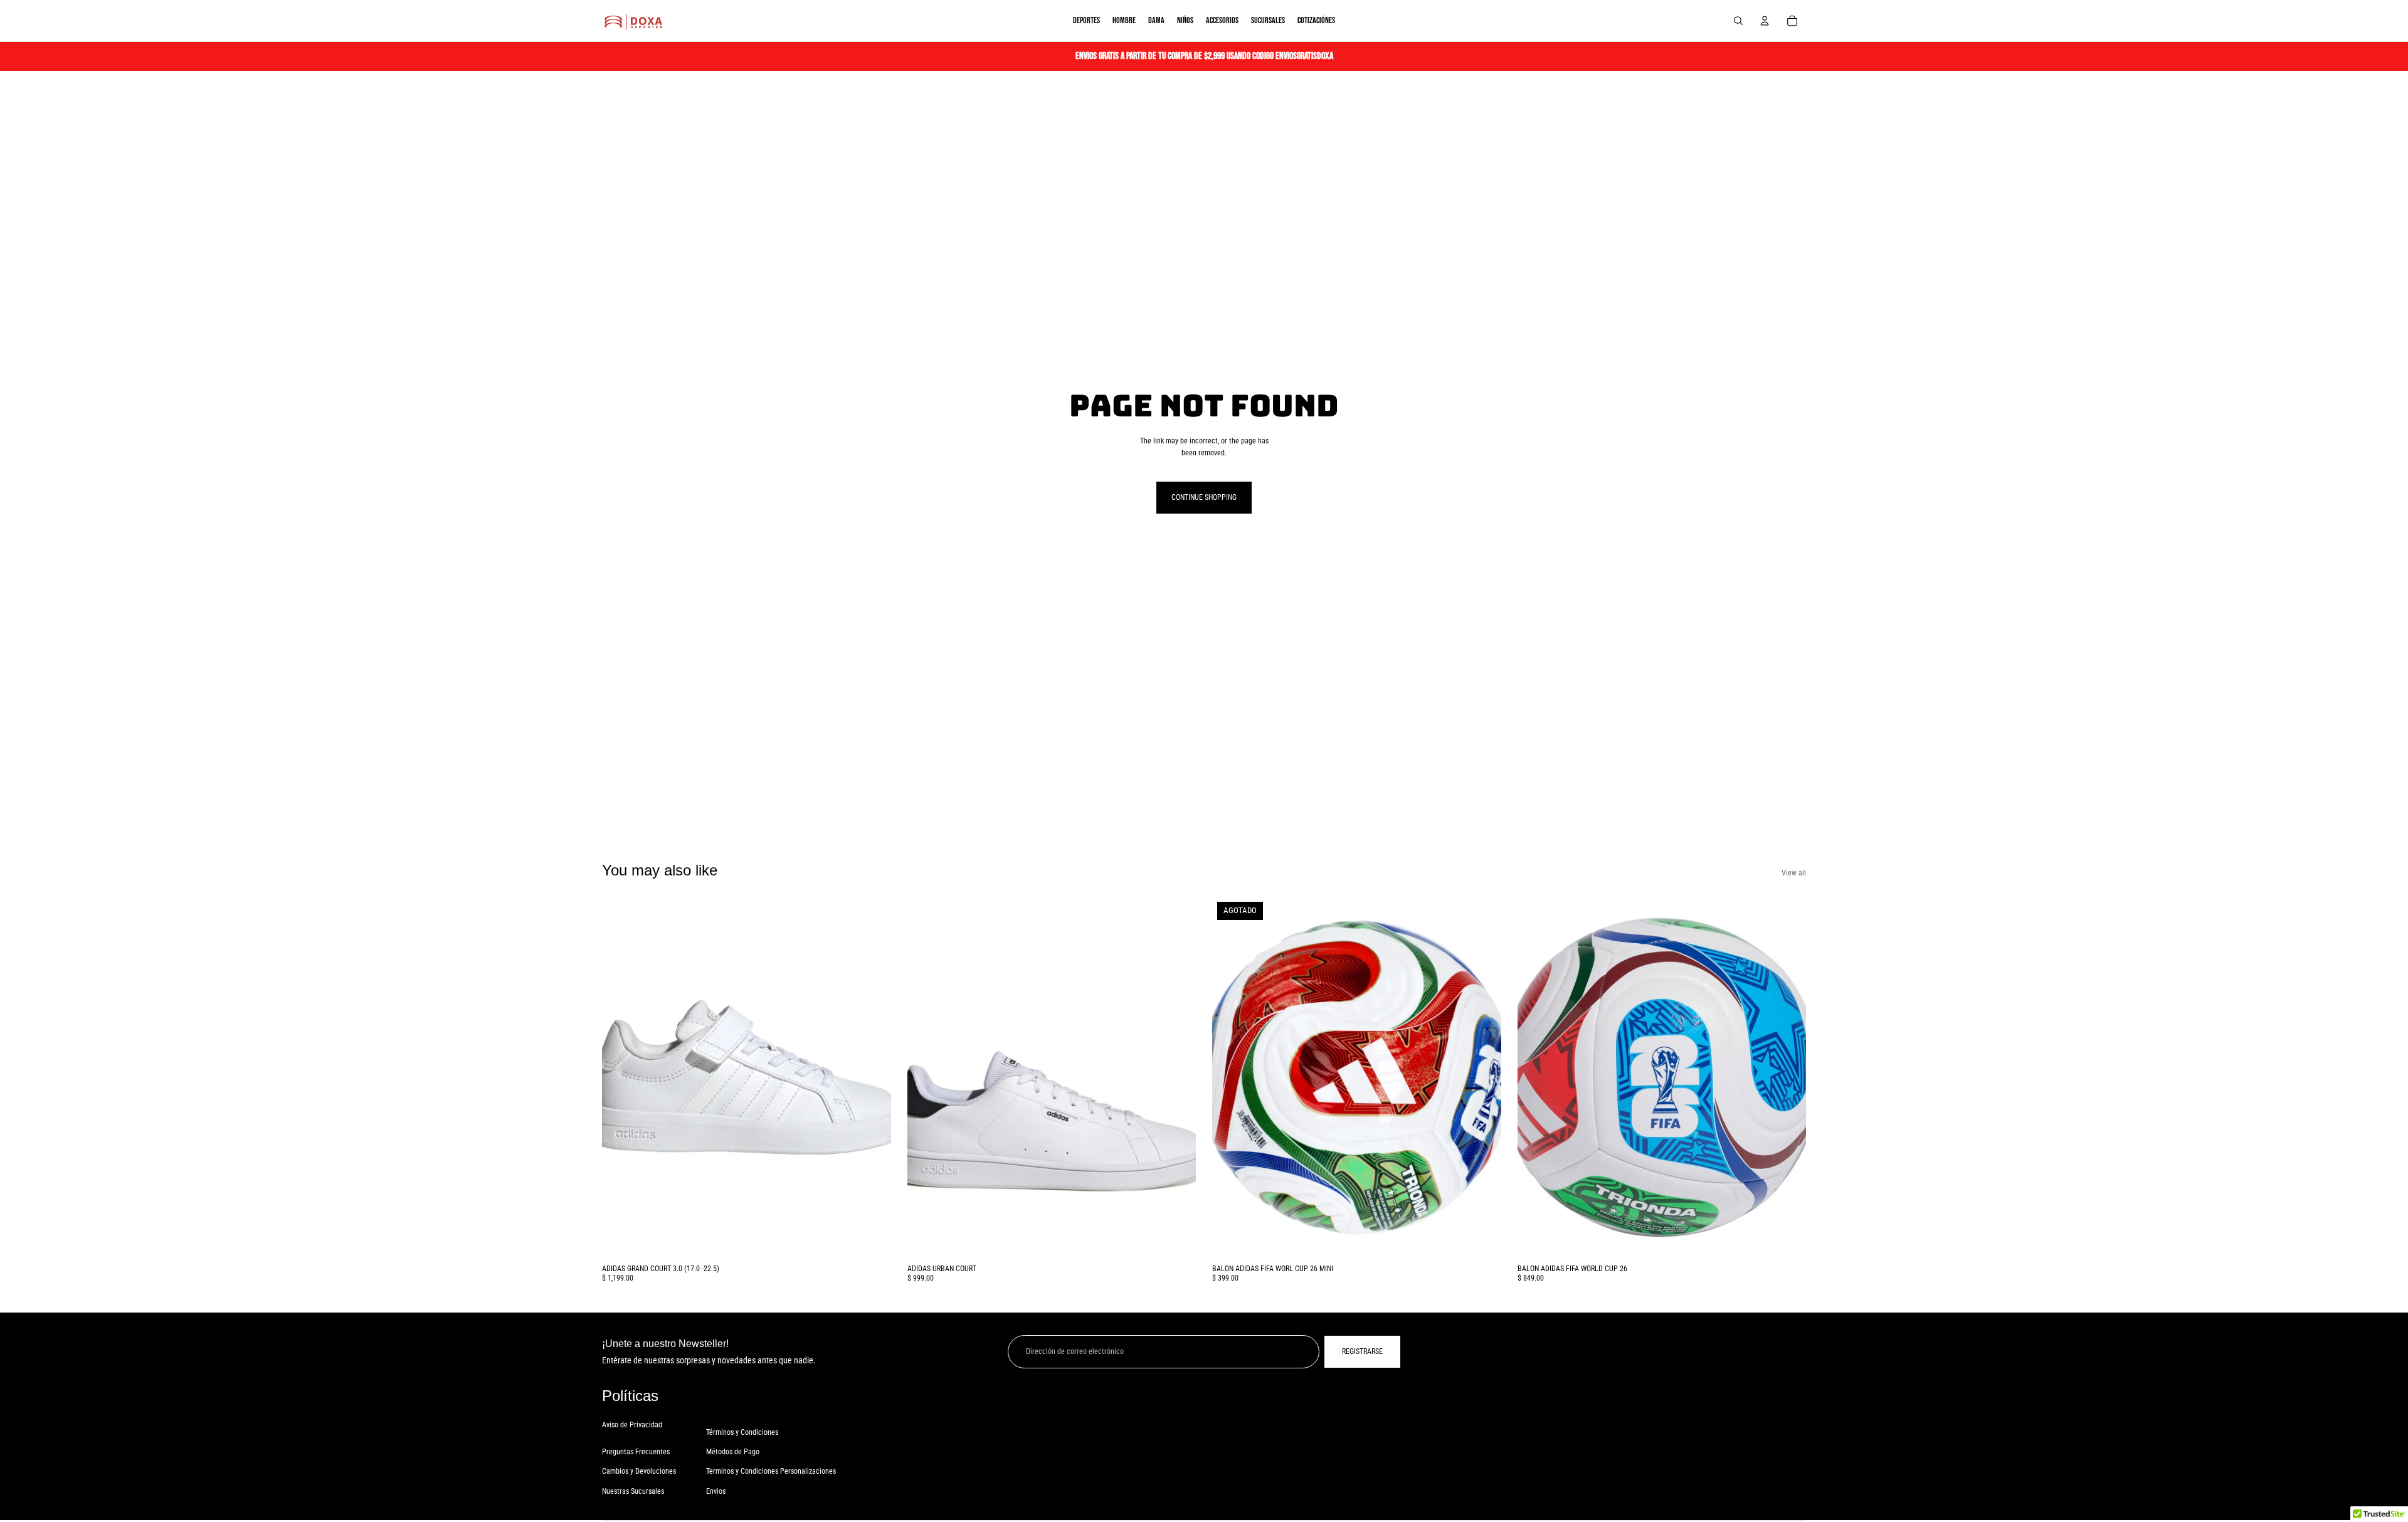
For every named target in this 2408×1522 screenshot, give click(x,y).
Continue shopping (1204, 497)
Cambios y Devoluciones (639, 1471)
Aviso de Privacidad (632, 1425)
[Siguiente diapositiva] (872, 1077)
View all (1794, 873)
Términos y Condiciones (742, 1432)
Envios (716, 1491)
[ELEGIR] (872, 1239)
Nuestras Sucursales (633, 1491)
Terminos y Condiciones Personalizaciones (771, 1471)
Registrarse (1362, 1351)
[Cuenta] (1765, 21)
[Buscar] (1738, 21)
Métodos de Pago (733, 1452)
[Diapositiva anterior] (621, 1077)
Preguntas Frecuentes (636, 1452)
